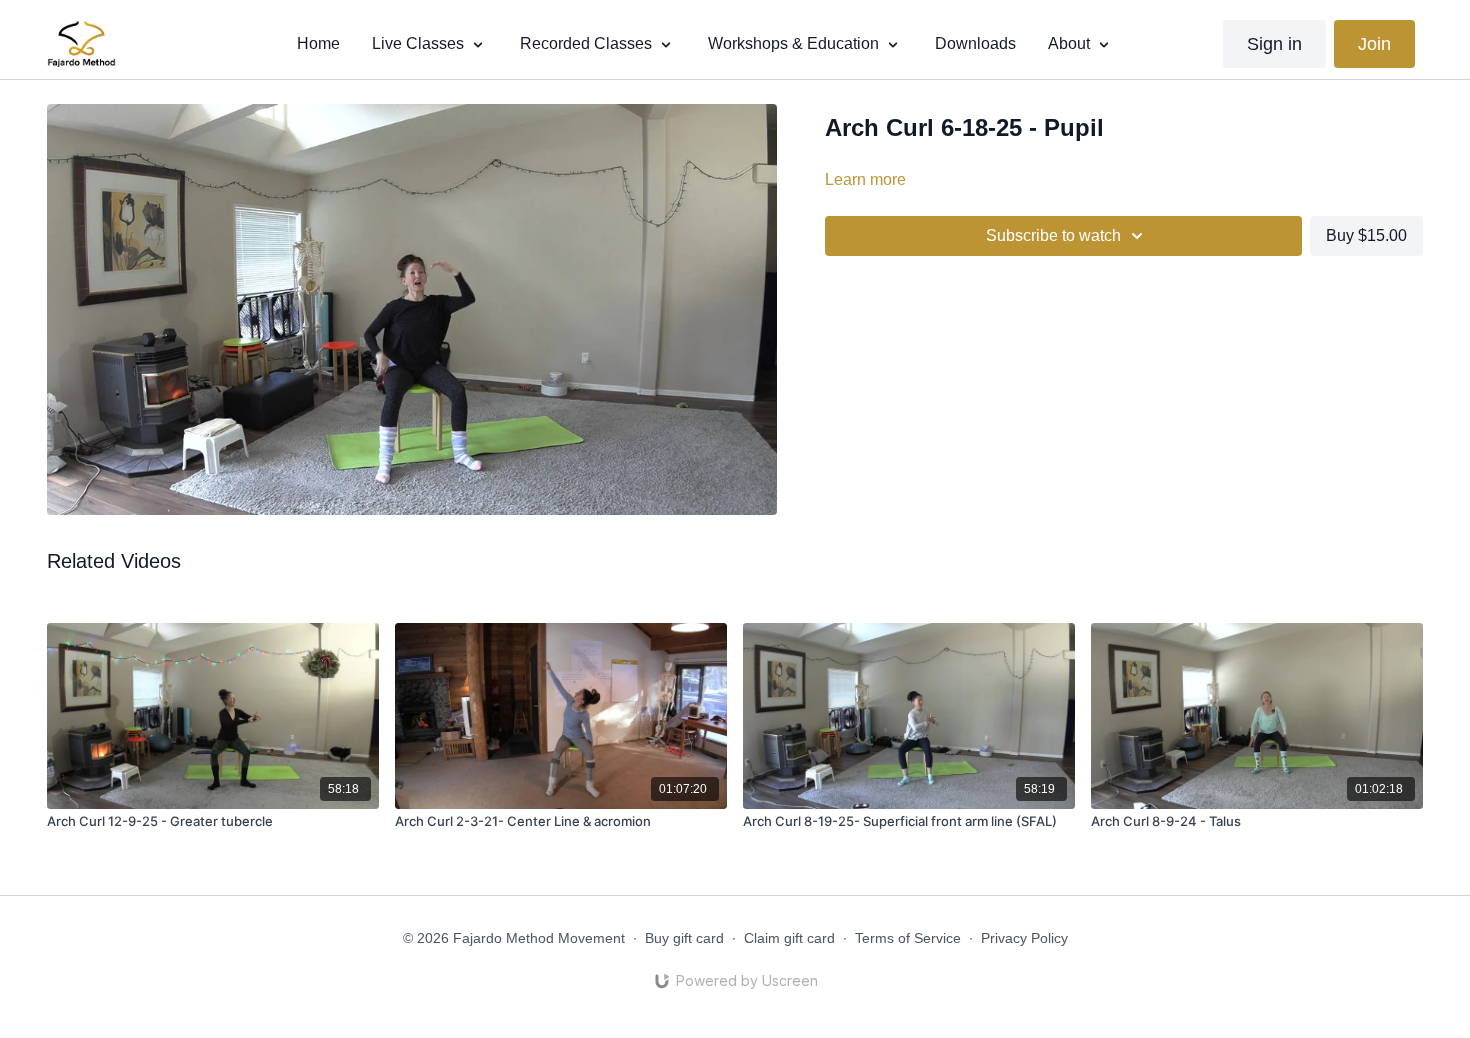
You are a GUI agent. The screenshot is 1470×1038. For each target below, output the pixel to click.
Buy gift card (684, 938)
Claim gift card (789, 938)
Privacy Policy (1024, 938)
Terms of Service (908, 938)
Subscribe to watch (1053, 235)
